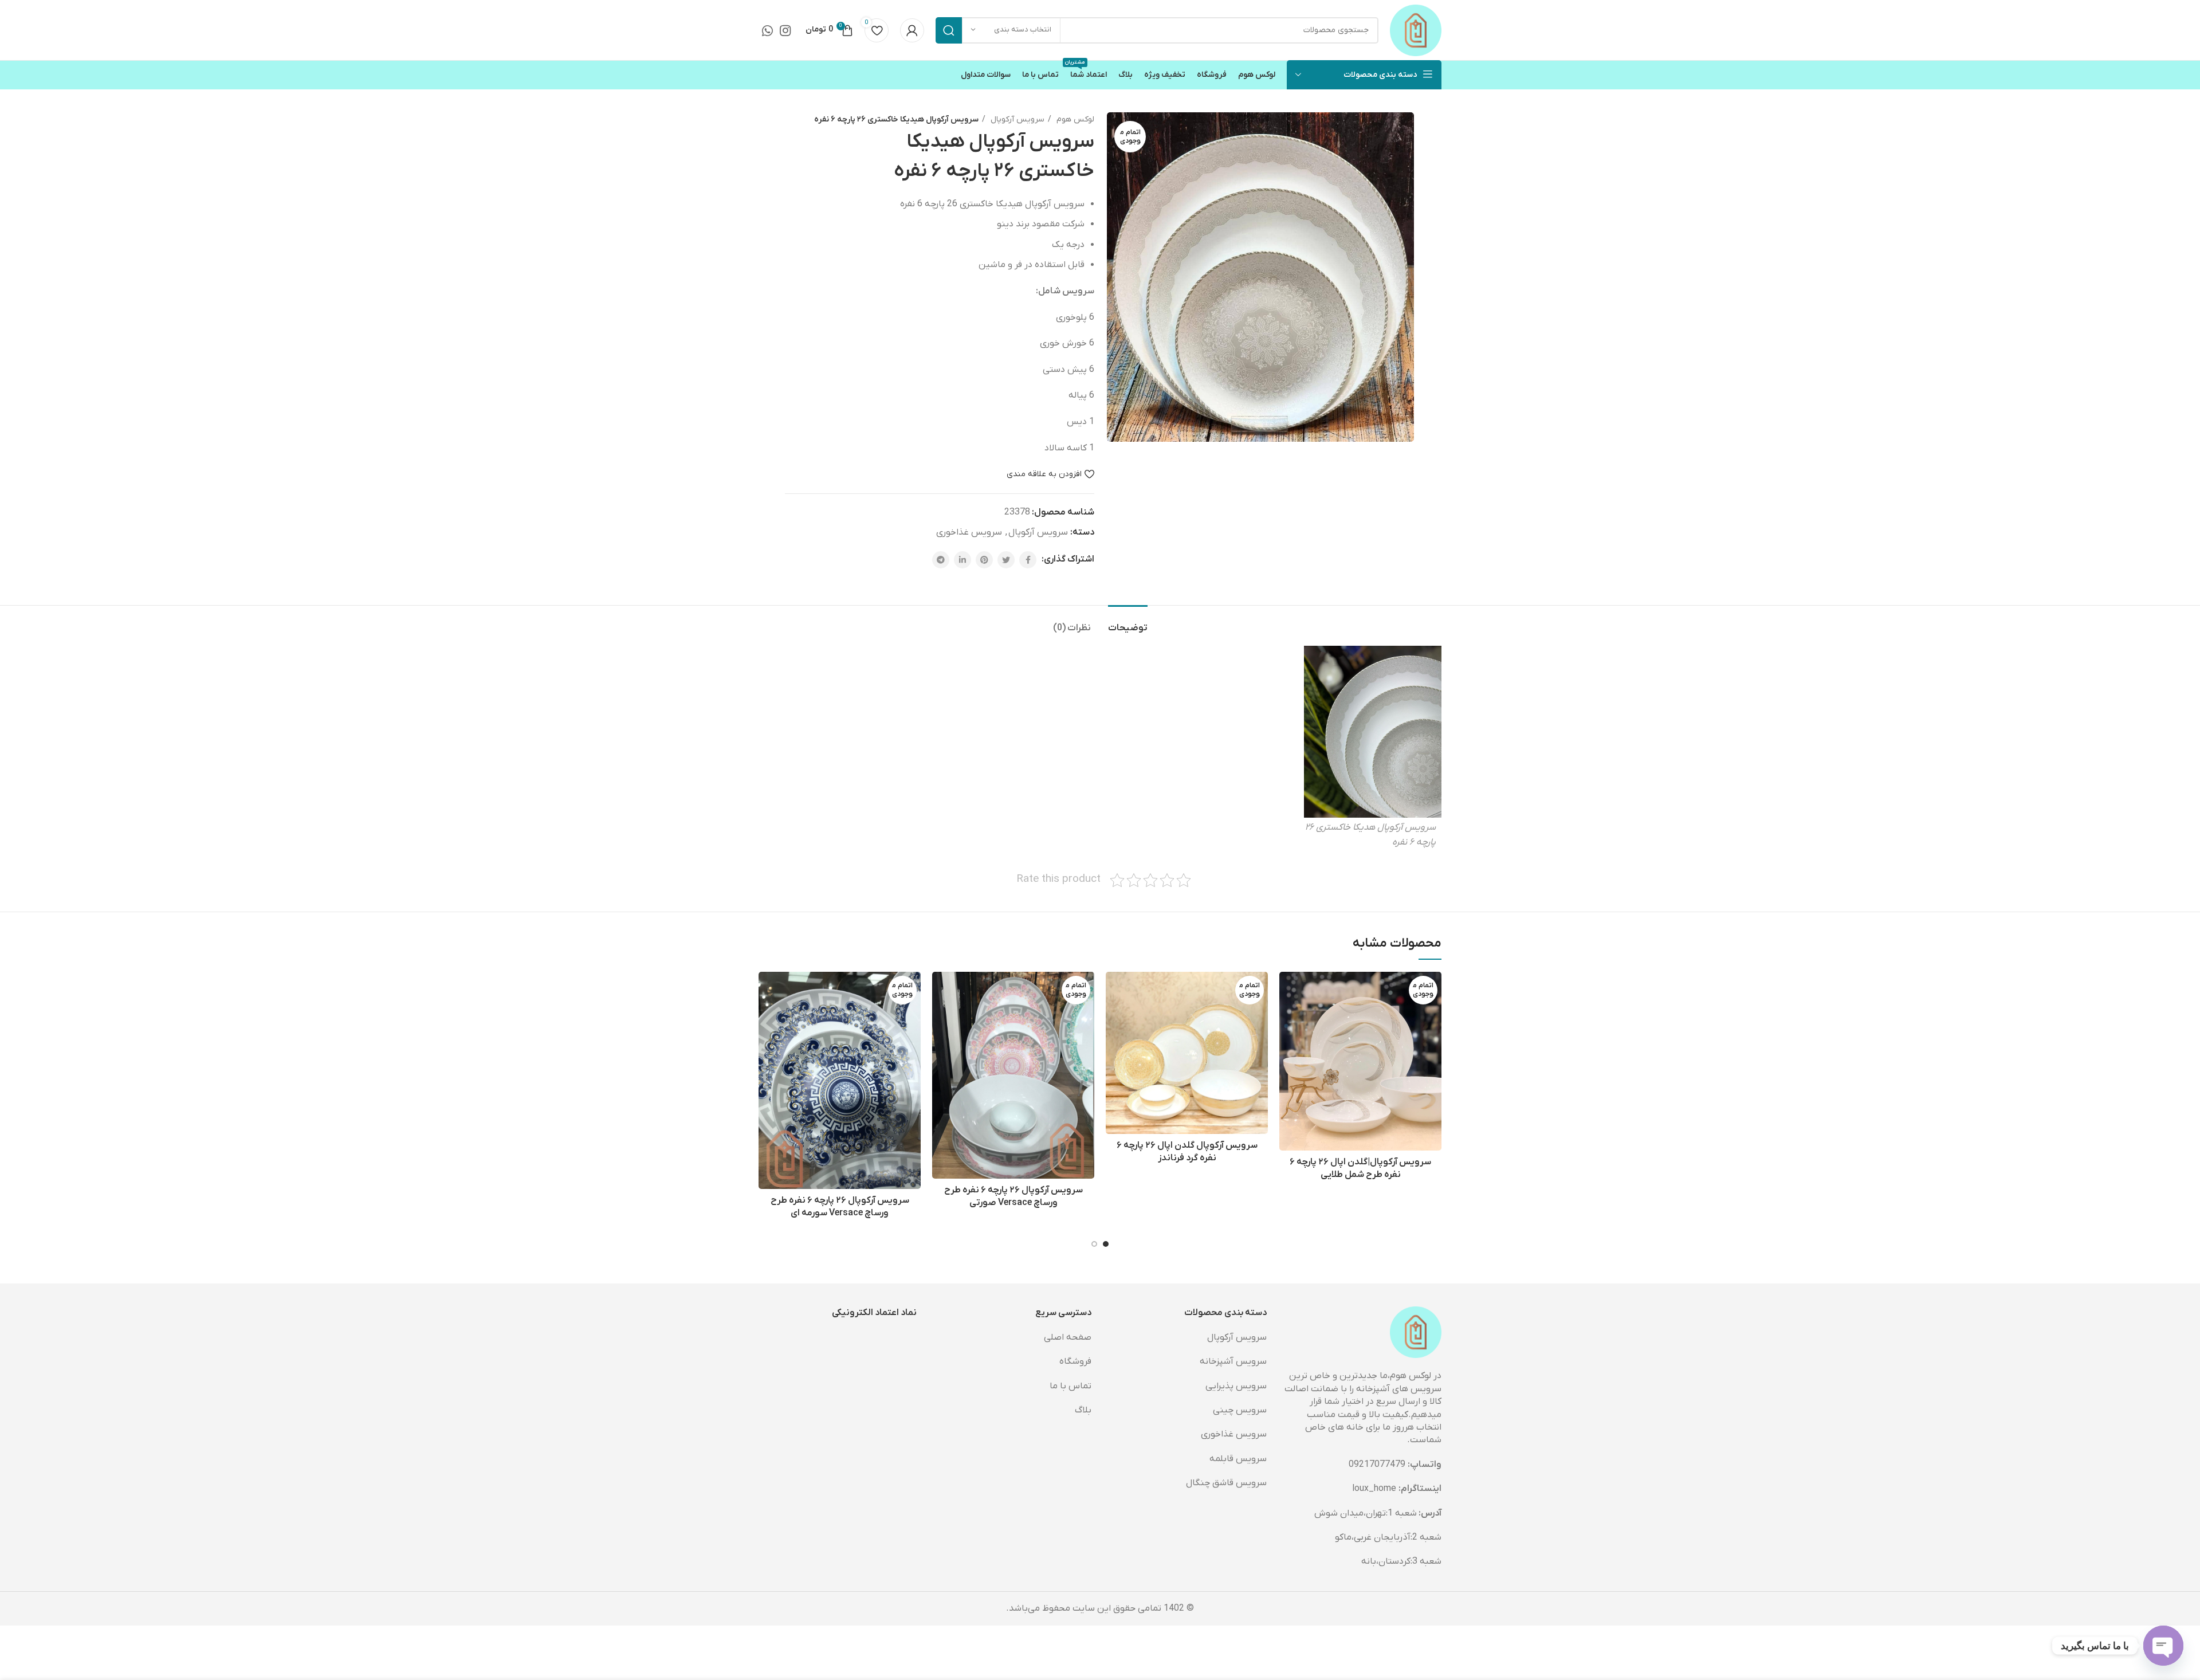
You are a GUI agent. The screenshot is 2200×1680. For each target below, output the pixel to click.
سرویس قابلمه (1238, 1459)
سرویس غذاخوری (969, 532)
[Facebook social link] (1028, 560)
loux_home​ (1374, 1489)
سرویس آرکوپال (1016, 119)
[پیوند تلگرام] (941, 560)
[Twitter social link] (1006, 560)
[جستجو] (949, 30)
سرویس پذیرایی (1236, 1386)
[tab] (1128, 623)
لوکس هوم (1074, 119)
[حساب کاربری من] (912, 30)
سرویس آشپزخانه (1233, 1361)
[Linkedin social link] (962, 560)
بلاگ (1083, 1410)
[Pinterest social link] (984, 560)
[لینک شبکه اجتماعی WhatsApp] (767, 30)
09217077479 (1377, 1465)
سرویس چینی (1240, 1410)
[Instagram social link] (785, 30)
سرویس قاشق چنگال (1226, 1483)
